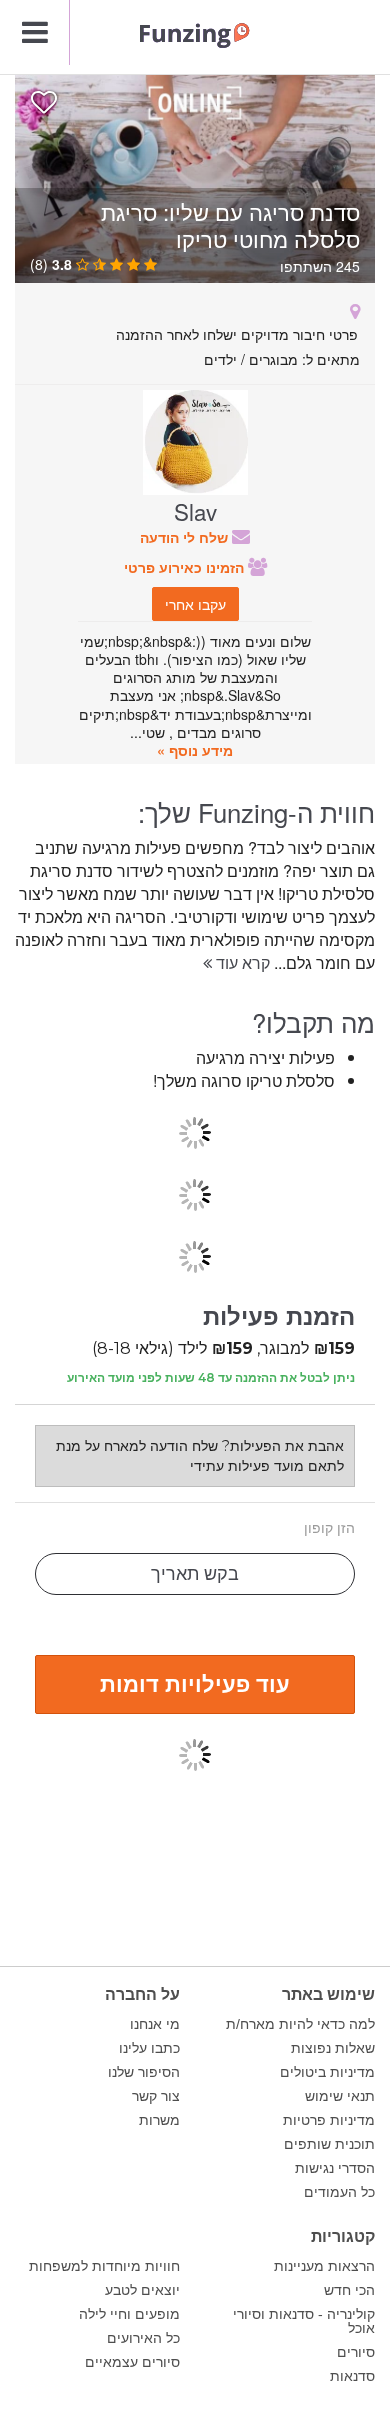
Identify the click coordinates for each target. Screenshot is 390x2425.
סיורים (356, 2352)
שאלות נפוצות (333, 2048)
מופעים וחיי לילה (129, 2314)
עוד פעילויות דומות (195, 1683)
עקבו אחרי (195, 604)
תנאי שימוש (340, 2096)
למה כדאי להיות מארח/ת (300, 2024)
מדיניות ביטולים (327, 2072)
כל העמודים (339, 2192)
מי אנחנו (155, 2024)
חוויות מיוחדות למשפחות (104, 2266)
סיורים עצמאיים (132, 2362)
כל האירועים (143, 2338)
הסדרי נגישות (335, 2168)
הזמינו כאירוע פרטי (186, 567)
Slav (195, 511)
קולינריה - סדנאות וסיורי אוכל (304, 2321)
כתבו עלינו (149, 2048)
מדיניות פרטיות (329, 2120)
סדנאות (352, 2376)
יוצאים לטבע (142, 2290)
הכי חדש (349, 2290)
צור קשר (156, 2096)
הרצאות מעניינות (324, 2266)
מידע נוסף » (195, 750)
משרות (159, 2120)
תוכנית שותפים (329, 2144)
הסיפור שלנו (144, 2072)
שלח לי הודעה (186, 537)
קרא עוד (241, 962)
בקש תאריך (195, 1574)
